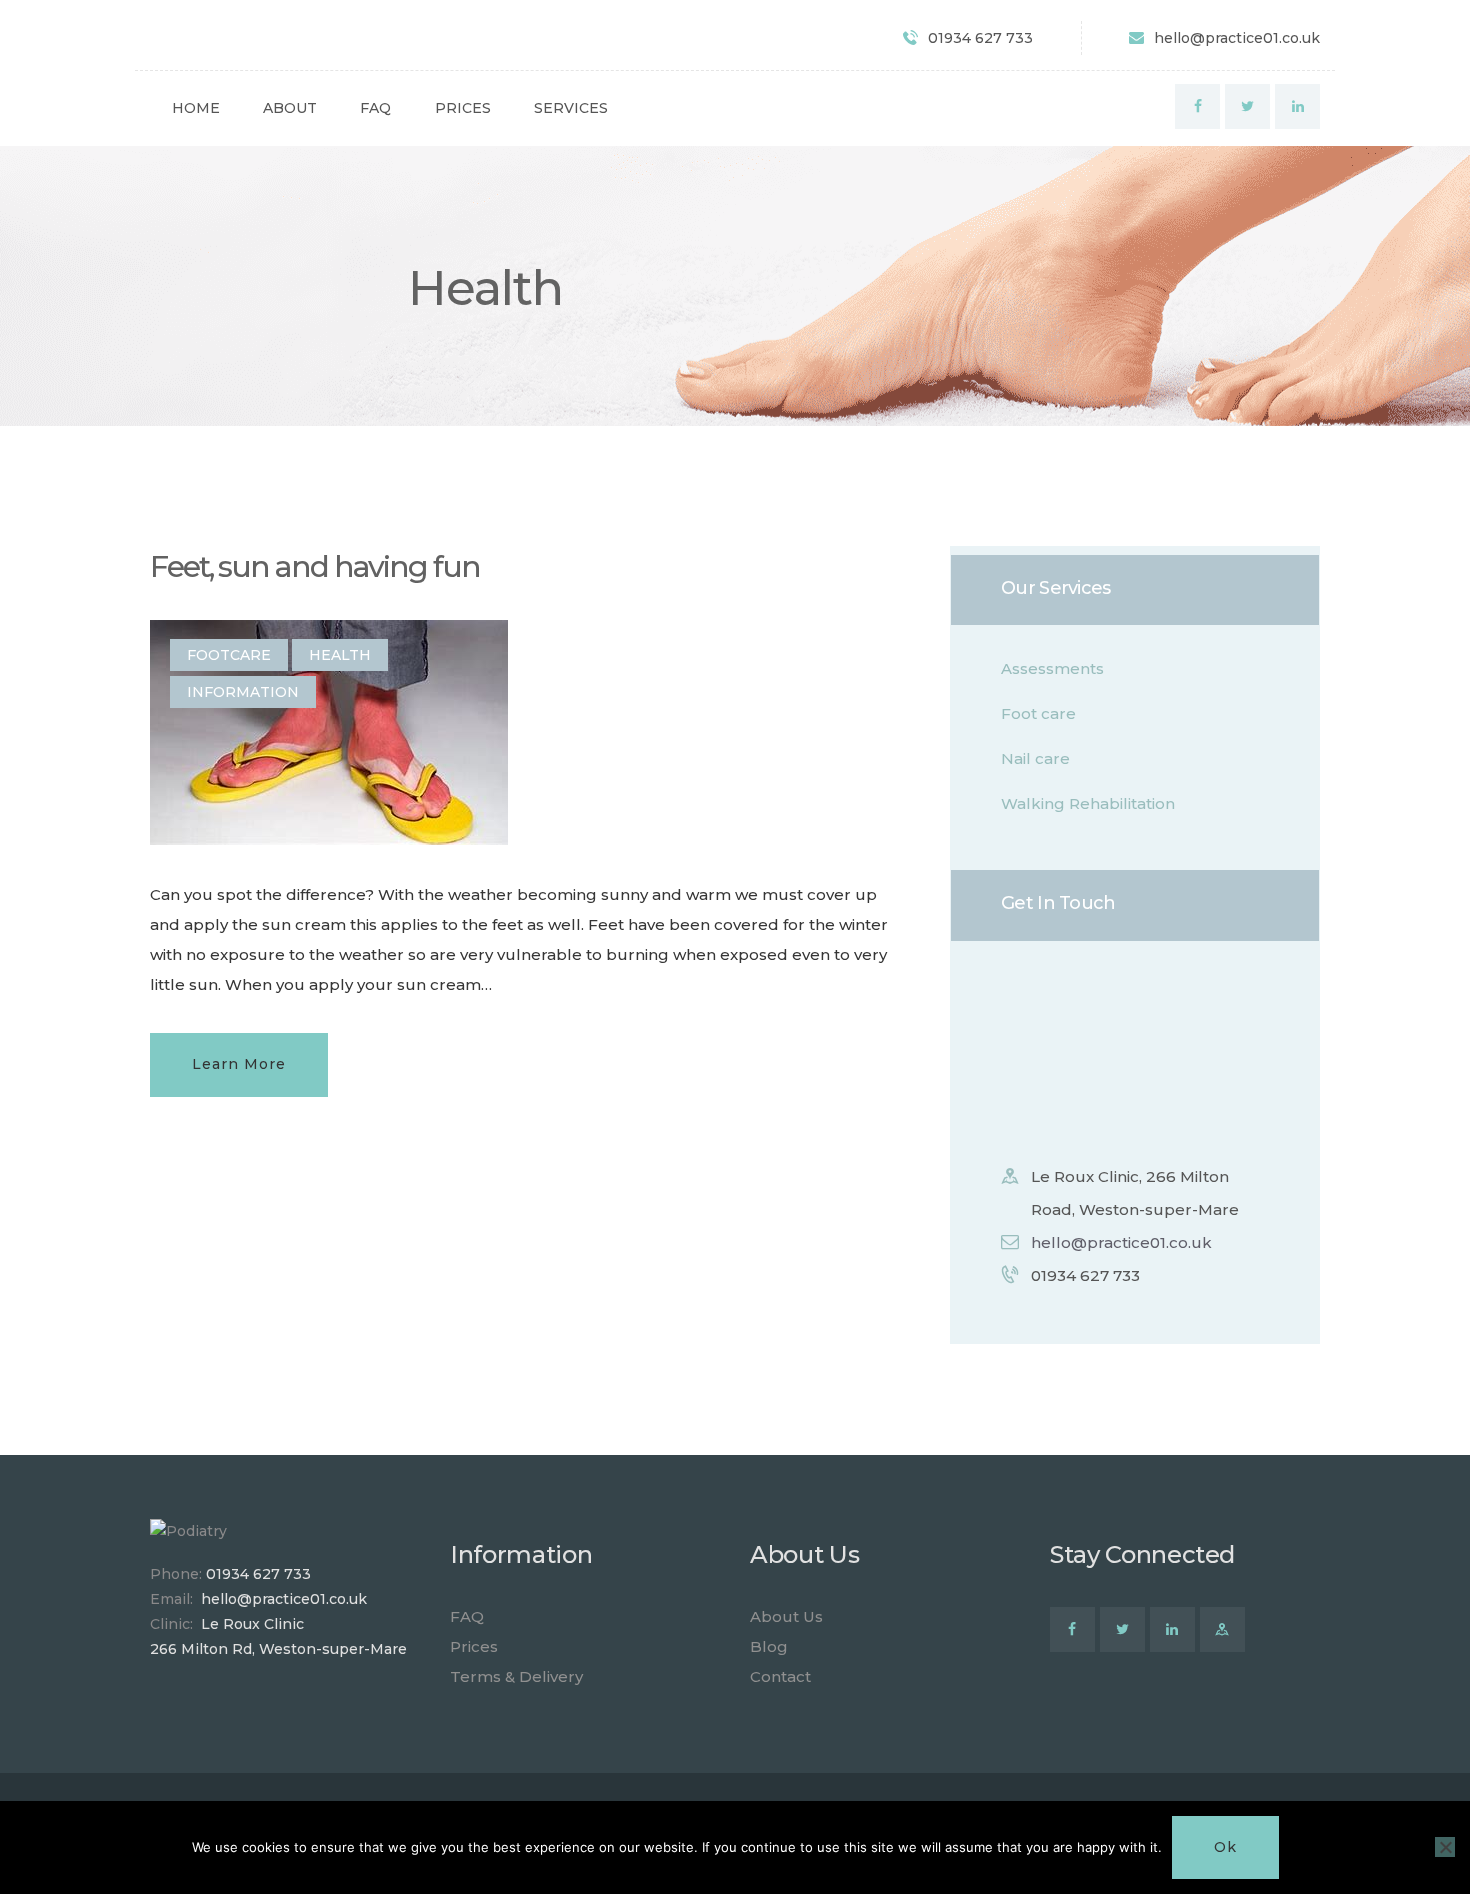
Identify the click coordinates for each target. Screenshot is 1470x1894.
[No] (1445, 1847)
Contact (780, 1676)
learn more (239, 1064)
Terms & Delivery (516, 1676)
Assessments (1052, 668)
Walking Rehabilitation (1088, 803)
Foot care (1038, 713)
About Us (786, 1616)
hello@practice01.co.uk (1121, 1242)
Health (340, 655)
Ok (1225, 1847)
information (243, 692)
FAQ (467, 1616)
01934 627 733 (258, 1574)
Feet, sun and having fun (315, 566)
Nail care (1035, 758)
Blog (769, 1646)
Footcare (229, 655)
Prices (474, 1646)
